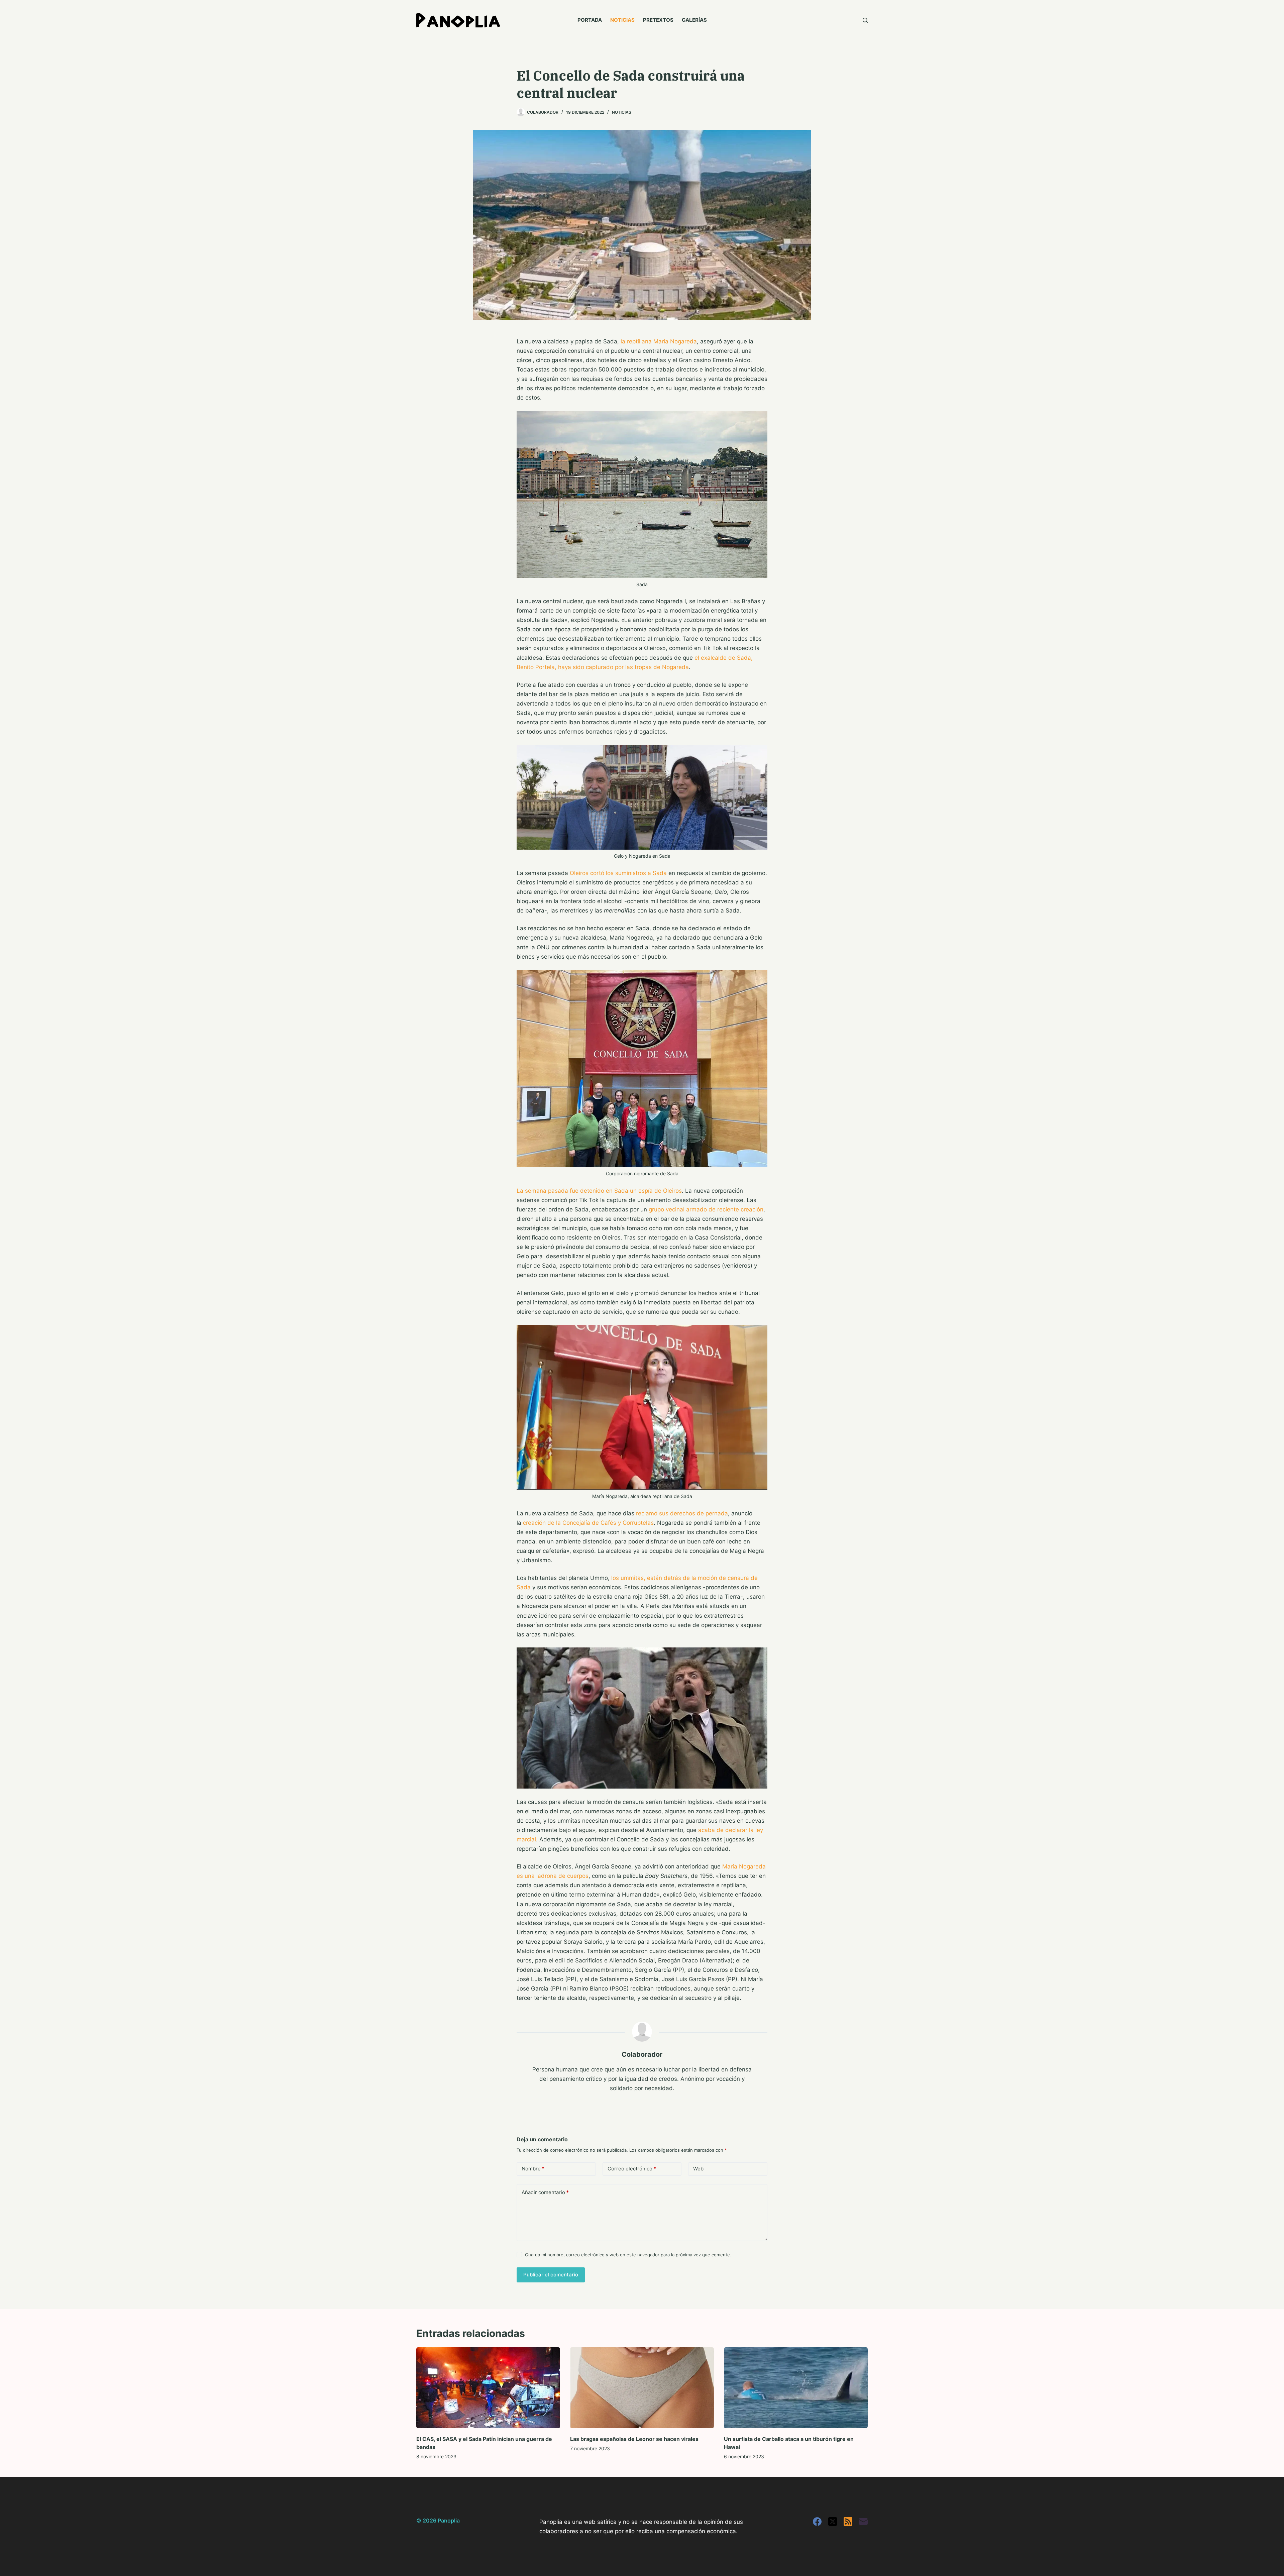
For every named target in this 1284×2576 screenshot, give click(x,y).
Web (698, 2169)
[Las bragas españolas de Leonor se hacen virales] (642, 2388)
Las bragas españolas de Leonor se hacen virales (634, 2439)
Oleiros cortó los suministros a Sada (618, 873)
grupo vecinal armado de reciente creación (706, 1209)
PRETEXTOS (658, 20)
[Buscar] (865, 20)
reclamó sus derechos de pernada (682, 1513)
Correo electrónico (632, 2169)
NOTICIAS (622, 20)
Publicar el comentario (551, 2275)
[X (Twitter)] (833, 2521)
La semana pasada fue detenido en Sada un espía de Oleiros (599, 1191)
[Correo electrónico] (863, 2521)
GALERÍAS (694, 20)
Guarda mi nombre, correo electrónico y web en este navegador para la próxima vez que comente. (628, 2255)
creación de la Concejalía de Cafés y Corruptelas (588, 1523)
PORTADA (590, 20)
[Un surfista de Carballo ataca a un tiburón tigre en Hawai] (796, 2388)
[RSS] (848, 2521)
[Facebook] (817, 2521)
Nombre (533, 2169)
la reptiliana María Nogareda (659, 341)
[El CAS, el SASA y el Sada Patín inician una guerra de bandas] (488, 2388)
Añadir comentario (545, 2192)
